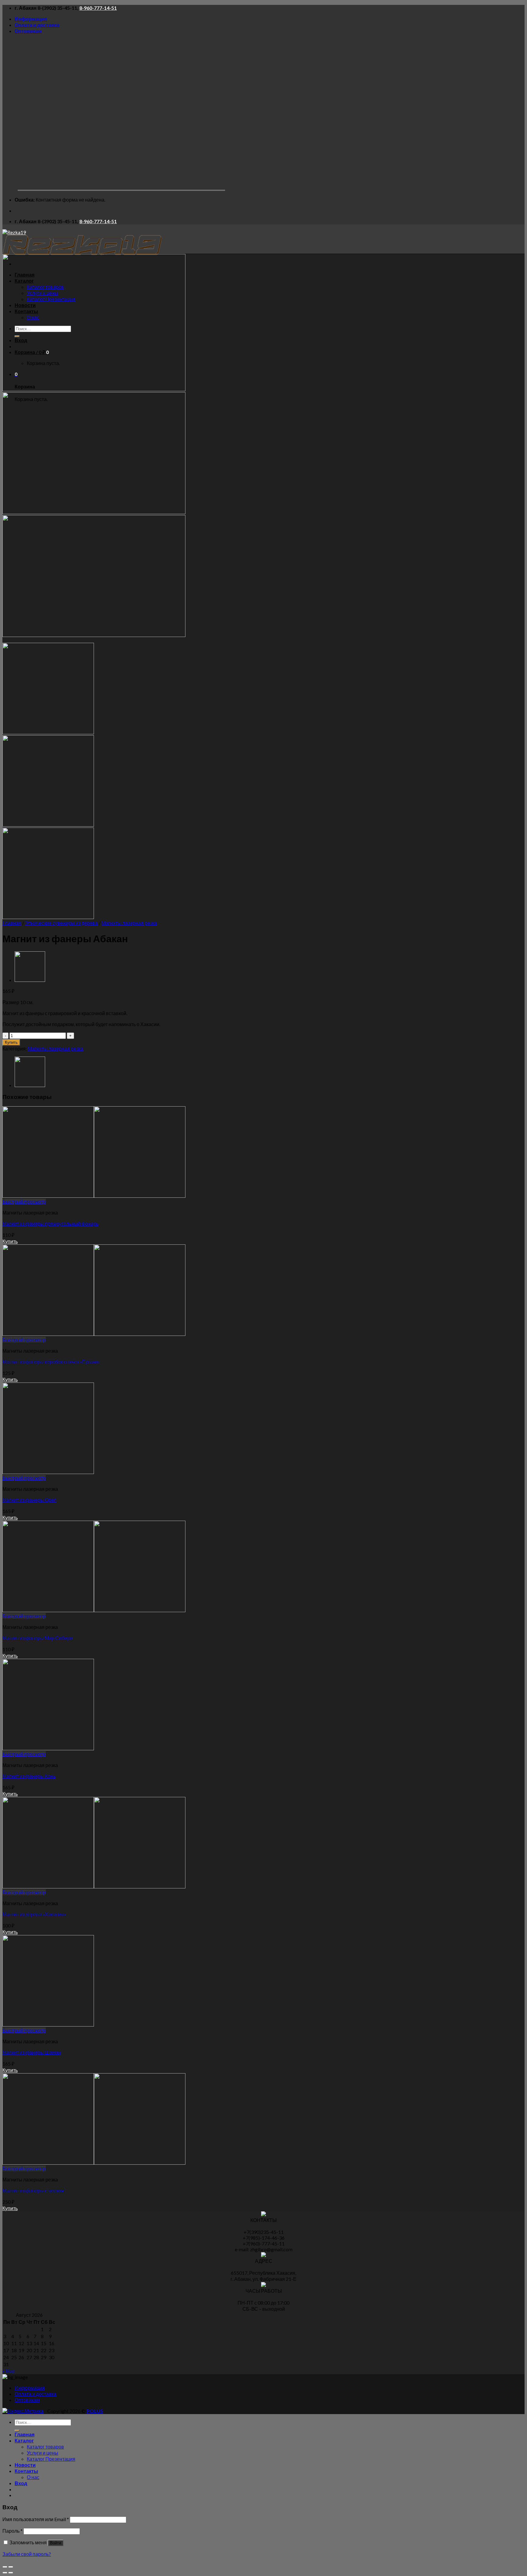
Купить (11, 1042)
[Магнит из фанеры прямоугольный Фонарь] (94, 1196)
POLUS (95, 2411)
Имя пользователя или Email (36, 2519)
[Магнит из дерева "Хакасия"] (94, 1886)
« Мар (9, 2371)
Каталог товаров (45, 2447)
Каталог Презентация (51, 2459)
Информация (31, 19)
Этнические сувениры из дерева (61, 923)
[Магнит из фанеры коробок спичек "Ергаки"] (94, 1334)
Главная (12, 923)
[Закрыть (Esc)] (5, 2567)
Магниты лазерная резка (129, 923)
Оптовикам (28, 31)
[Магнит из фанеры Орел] (48, 1472)
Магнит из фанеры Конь (29, 1776)
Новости (25, 2465)
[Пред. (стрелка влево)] (5, 2573)
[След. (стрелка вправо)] (11, 2573)
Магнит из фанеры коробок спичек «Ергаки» (51, 1362)
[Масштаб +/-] (11, 2567)
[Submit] (17, 2431)
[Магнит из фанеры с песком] (30, 980)
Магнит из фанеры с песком (33, 2190)
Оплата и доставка (37, 25)
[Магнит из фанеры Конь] (48, 1748)
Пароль (13, 2531)
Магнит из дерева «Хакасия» (34, 1914)
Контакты (26, 2471)
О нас (33, 2477)
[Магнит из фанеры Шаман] (48, 2025)
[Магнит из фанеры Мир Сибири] (94, 1610)
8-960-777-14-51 (98, 8)
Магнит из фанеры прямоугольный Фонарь (50, 1224)
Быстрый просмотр (24, 1202)
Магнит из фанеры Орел (29, 1500)
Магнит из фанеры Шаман (32, 2052)
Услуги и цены (43, 2453)
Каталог (24, 2440)
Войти (56, 2543)
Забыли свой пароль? (27, 2554)
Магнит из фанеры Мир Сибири (38, 1638)
